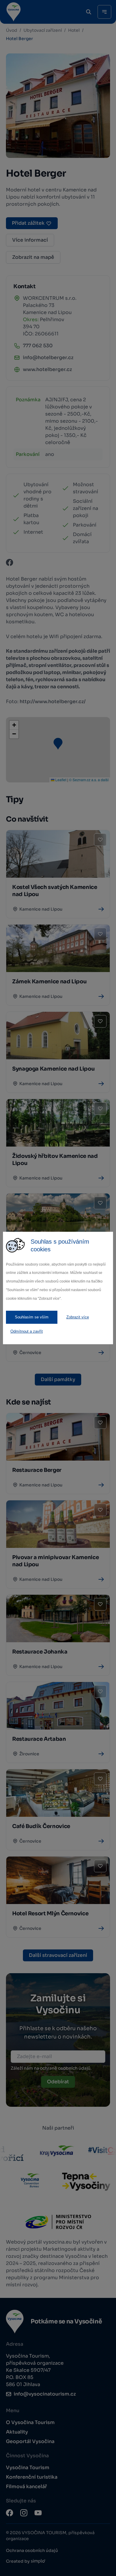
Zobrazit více (78, 1317)
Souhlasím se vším (32, 1317)
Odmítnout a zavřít (27, 1331)
